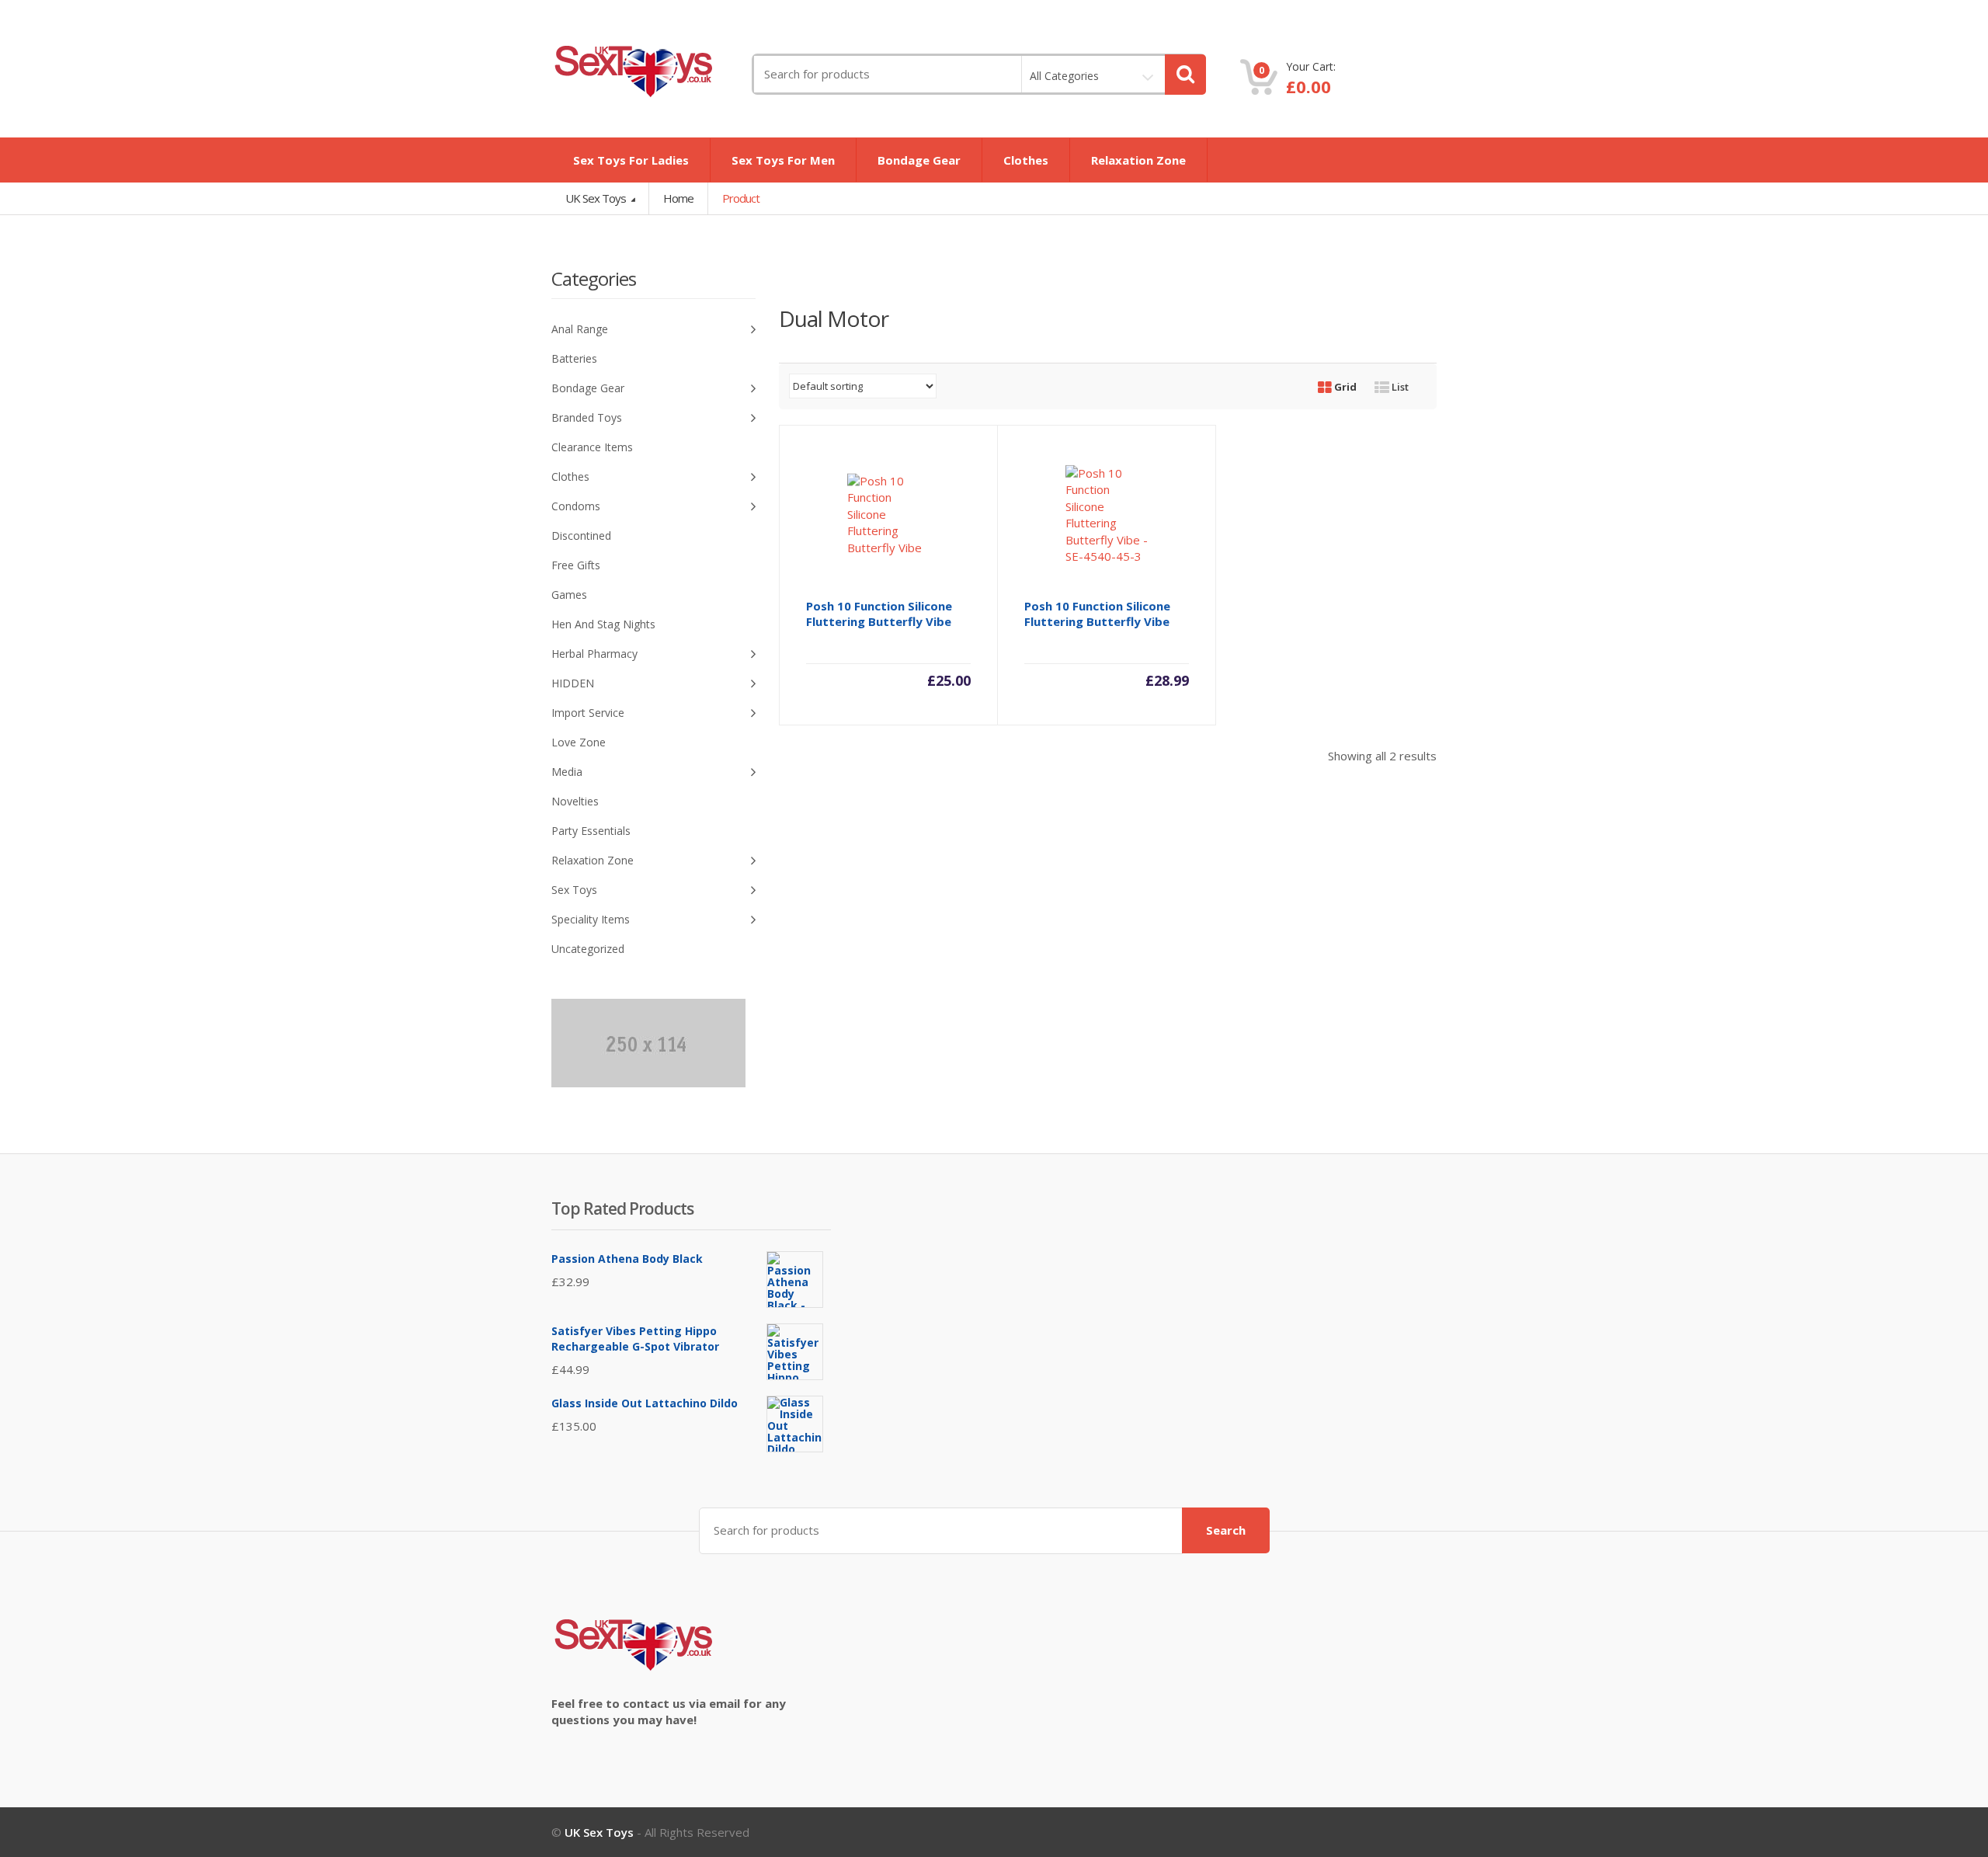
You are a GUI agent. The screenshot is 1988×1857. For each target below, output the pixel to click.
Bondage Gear (919, 160)
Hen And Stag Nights (603, 624)
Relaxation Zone (1138, 160)
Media (567, 772)
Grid (1344, 387)
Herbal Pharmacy (594, 654)
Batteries (574, 358)
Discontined (581, 536)
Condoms (576, 506)
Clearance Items (592, 447)
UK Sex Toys (597, 198)
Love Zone (579, 742)
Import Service (588, 713)
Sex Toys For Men (783, 160)
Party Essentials (591, 831)
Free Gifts (576, 565)
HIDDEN (573, 683)
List (1399, 387)
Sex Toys (574, 890)
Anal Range (580, 329)
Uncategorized (588, 949)
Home (678, 198)
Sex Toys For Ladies (631, 160)
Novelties (575, 801)
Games (569, 595)
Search (1226, 1530)
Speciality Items (591, 919)
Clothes (1026, 160)
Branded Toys (587, 417)
